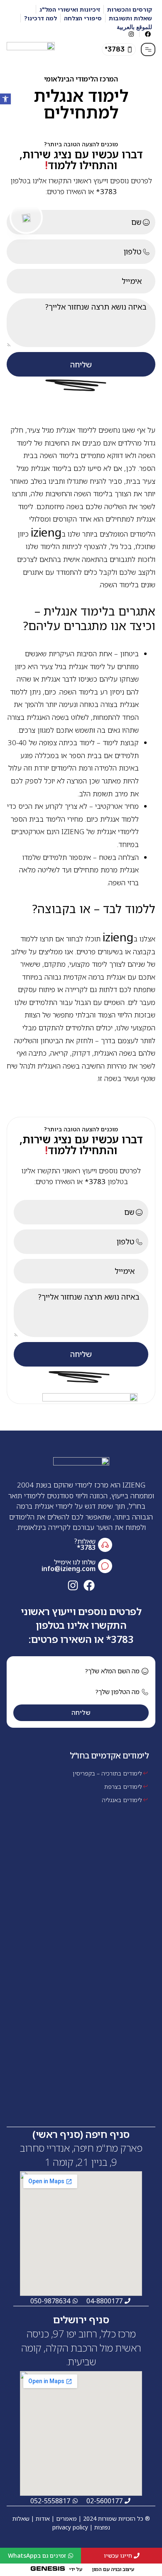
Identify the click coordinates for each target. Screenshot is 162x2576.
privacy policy (70, 2527)
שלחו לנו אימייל (75, 1562)
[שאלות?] (105, 1545)
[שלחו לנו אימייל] (105, 1566)
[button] (119, 49)
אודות (43, 2518)
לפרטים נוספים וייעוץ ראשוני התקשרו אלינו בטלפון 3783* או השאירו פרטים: (81, 1625)
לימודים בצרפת (123, 1787)
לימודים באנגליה (122, 1800)
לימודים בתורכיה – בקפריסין (107, 1773)
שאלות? (85, 1541)
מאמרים (66, 2518)
